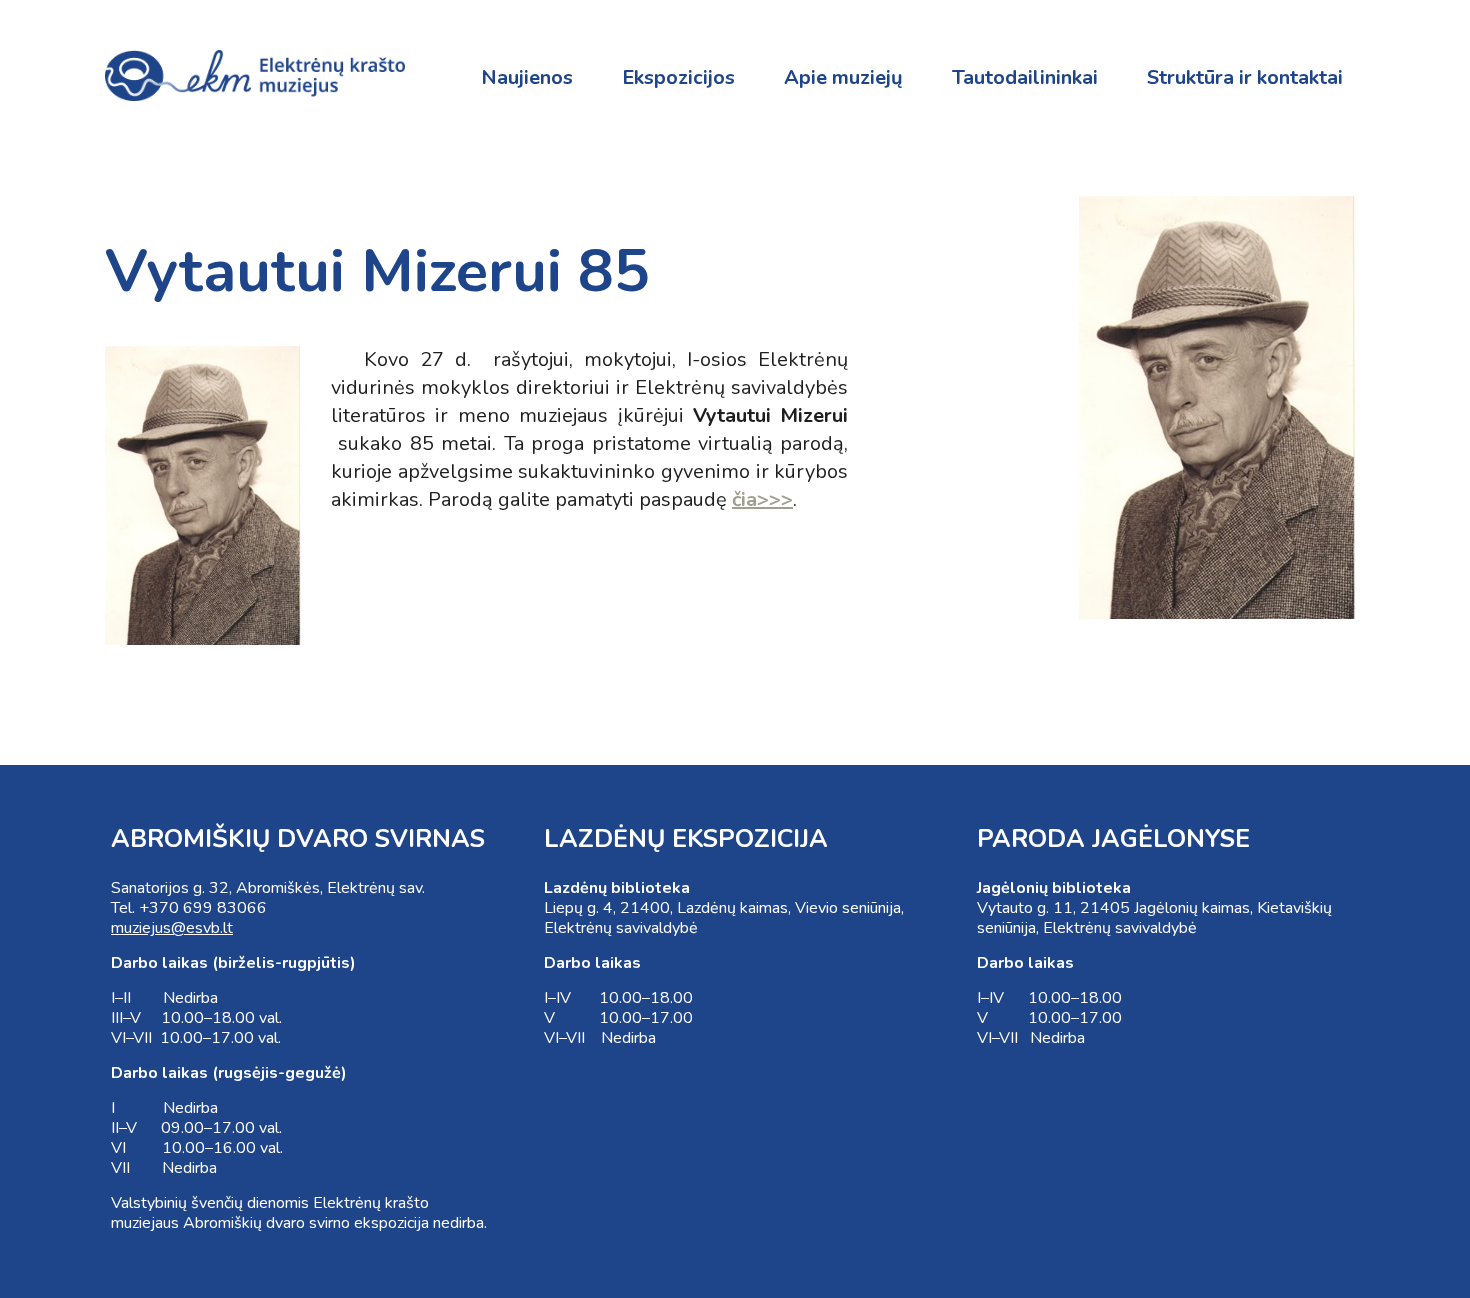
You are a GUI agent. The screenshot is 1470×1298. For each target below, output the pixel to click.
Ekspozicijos (678, 77)
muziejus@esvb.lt (172, 928)
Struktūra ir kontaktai (1245, 77)
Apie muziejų (843, 77)
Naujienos (527, 77)
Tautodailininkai (1025, 77)
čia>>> (762, 499)
